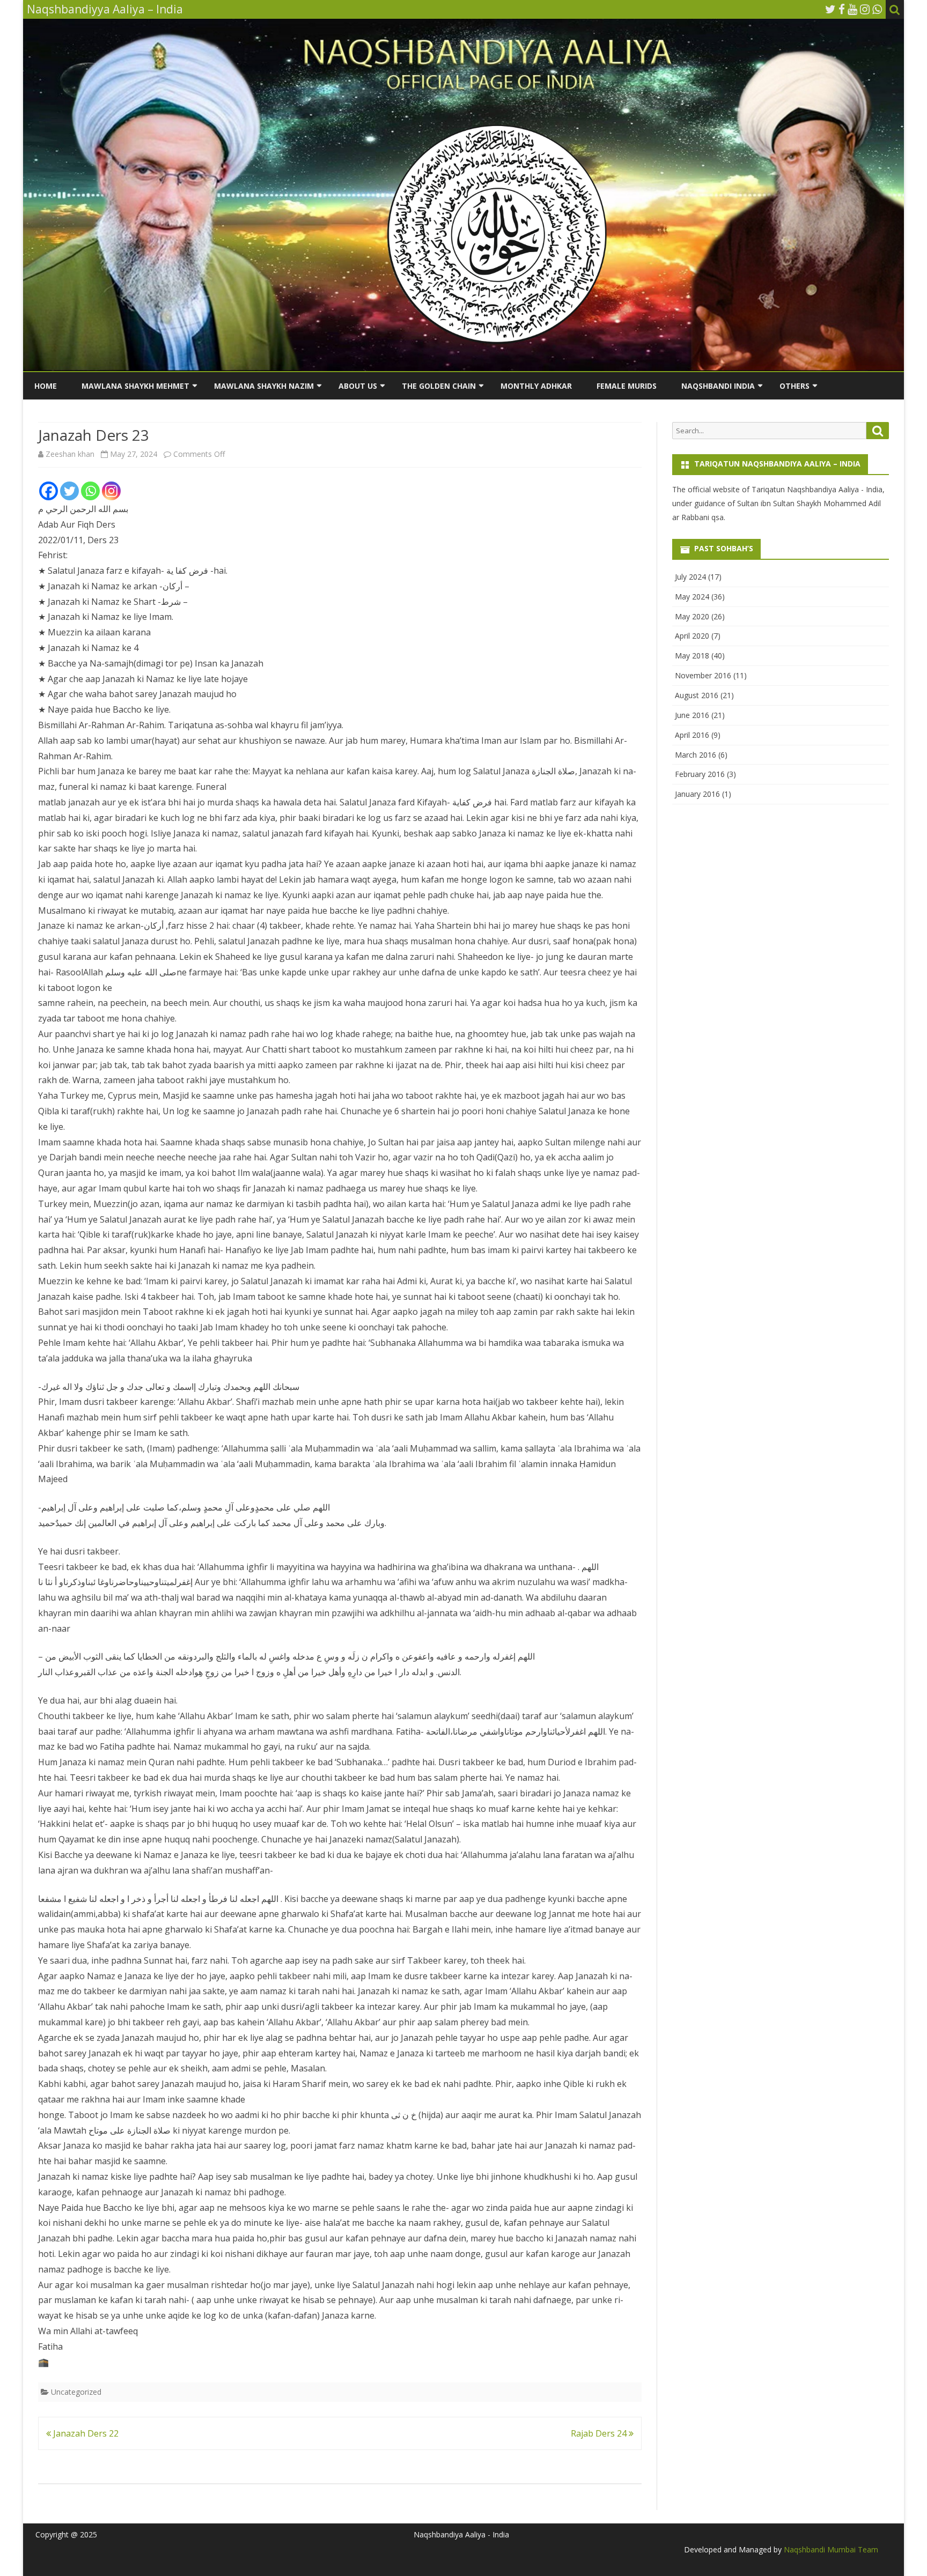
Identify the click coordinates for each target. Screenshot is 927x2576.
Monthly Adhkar (536, 386)
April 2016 (692, 735)
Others (794, 386)
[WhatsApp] (877, 9)
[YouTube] (852, 9)
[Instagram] (865, 9)
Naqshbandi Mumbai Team (830, 2549)
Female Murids (627, 386)
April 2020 (692, 636)
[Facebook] (842, 9)
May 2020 (692, 616)
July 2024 (690, 577)
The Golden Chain (439, 386)
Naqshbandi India (718, 386)
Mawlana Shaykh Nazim (264, 386)
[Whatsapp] (90, 491)
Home (46, 386)
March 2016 (696, 755)
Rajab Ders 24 (600, 2433)
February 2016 (700, 774)
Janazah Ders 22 (85, 2433)
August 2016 (697, 695)
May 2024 (692, 597)
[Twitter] (830, 9)
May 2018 (692, 656)
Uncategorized (76, 2392)
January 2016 (697, 794)
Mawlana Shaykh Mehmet (135, 386)
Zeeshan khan (70, 454)
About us (358, 386)
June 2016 (692, 715)
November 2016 (703, 675)
